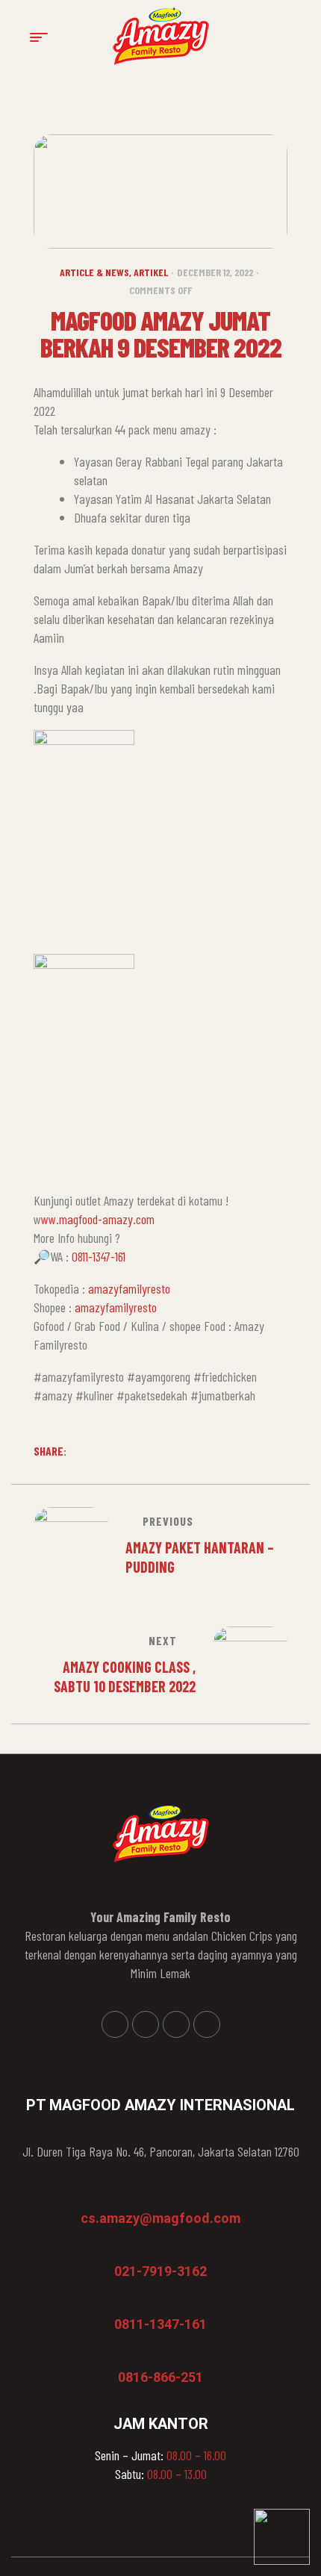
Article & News (94, 272)
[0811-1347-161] (122, 2303)
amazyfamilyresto (129, 1288)
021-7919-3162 (160, 2271)
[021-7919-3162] (122, 2250)
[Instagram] (146, 2024)
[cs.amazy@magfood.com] (88, 2197)
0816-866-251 (160, 2377)
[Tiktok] (207, 2024)
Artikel (151, 272)
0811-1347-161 (99, 1256)
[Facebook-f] (115, 2024)
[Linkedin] (176, 2024)
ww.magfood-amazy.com (98, 1219)
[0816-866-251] (125, 2356)
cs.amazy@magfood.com (160, 2218)
